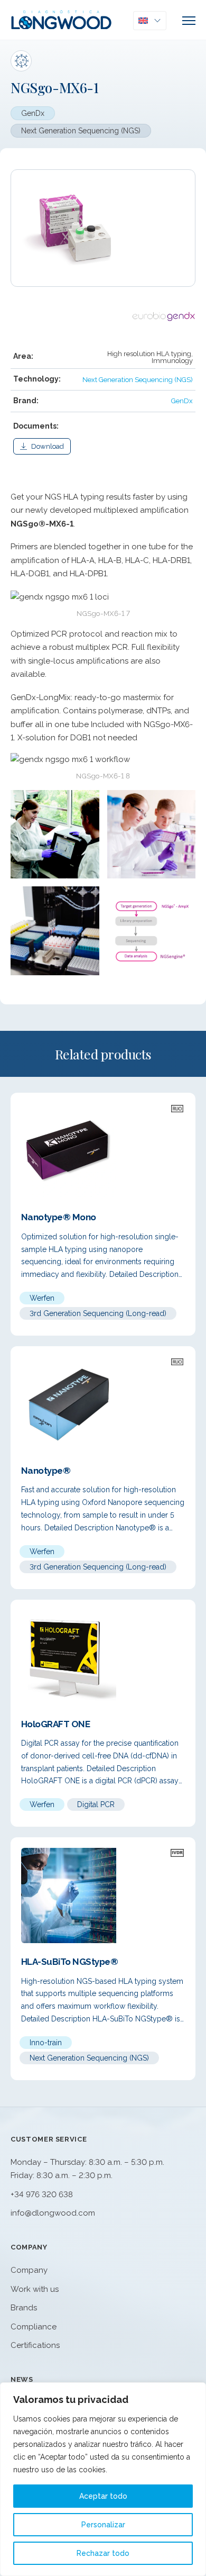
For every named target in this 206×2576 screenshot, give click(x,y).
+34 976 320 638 (42, 2194)
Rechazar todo (103, 2553)
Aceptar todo (103, 2496)
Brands (24, 2308)
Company (29, 2270)
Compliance (34, 2327)
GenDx (33, 113)
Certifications (35, 2345)
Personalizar (103, 2525)
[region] (103, 2479)
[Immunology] (21, 61)
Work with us (35, 2289)
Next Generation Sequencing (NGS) (81, 131)
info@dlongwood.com (53, 2213)
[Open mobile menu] (189, 21)
